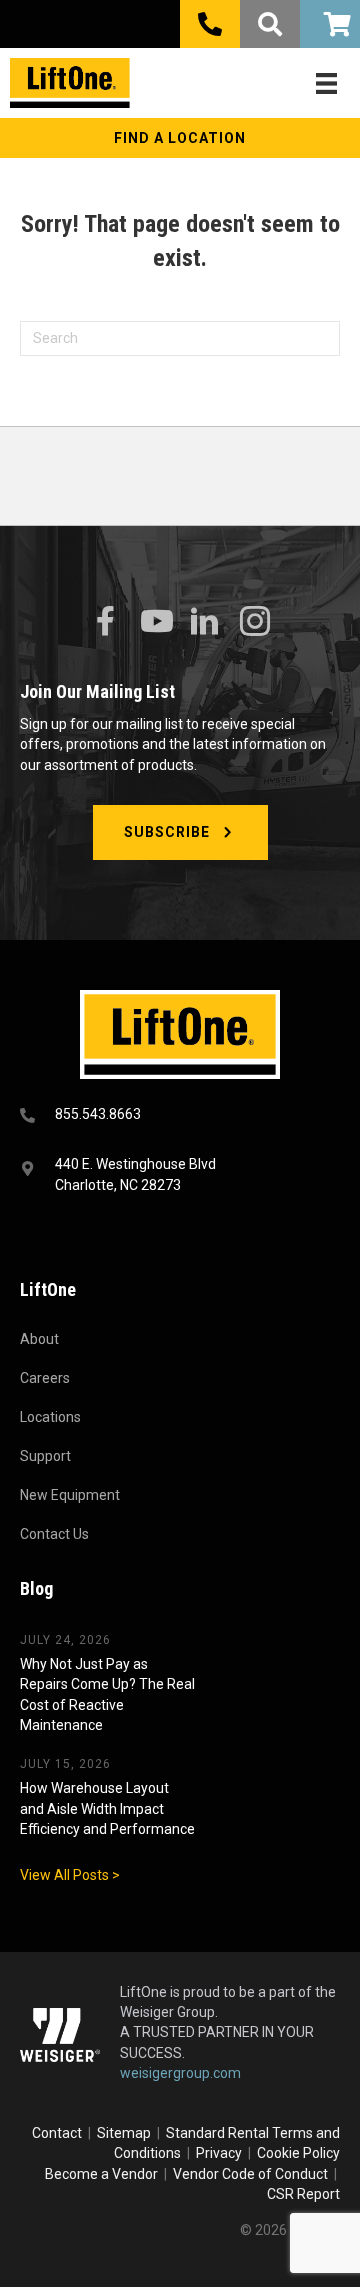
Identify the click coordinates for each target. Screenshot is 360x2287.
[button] (180, 138)
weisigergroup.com (180, 2073)
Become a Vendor (101, 2174)
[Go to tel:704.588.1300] (180, 1116)
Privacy (219, 2153)
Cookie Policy (298, 2153)
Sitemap (127, 2133)
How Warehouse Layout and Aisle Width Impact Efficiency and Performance (107, 1808)
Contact (58, 2133)
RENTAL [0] (330, 24)
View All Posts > (70, 1875)
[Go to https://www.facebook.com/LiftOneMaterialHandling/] (105, 621)
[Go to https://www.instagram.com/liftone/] (255, 622)
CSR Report (303, 2194)
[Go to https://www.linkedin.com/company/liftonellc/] (205, 622)
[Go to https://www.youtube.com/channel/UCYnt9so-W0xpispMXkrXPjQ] (155, 621)
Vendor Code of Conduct (253, 2174)
